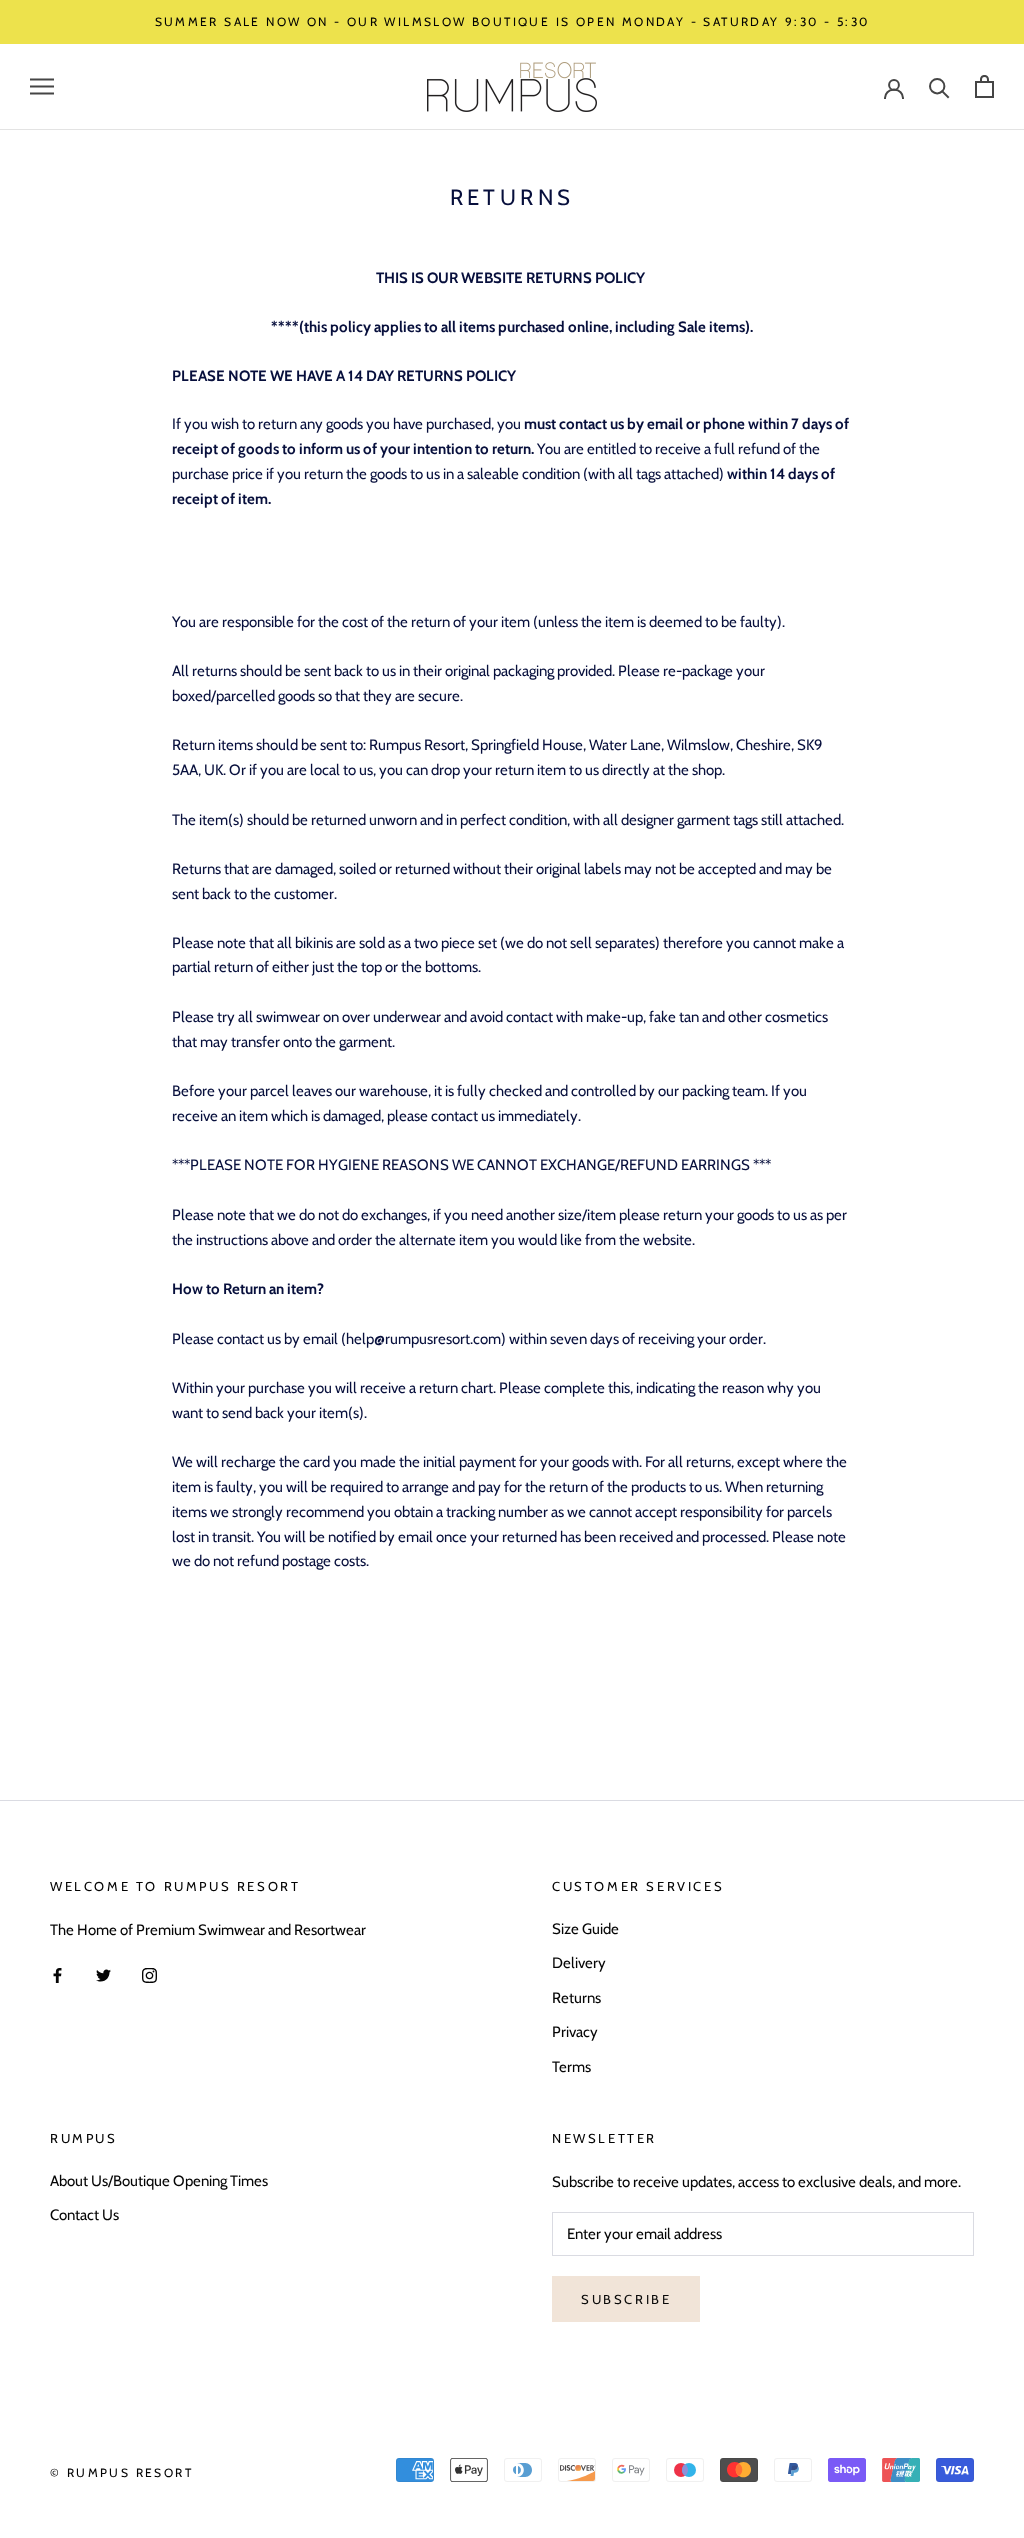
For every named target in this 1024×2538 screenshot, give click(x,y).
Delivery (579, 1963)
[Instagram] (149, 1975)
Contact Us (84, 2215)
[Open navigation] (42, 86)
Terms (571, 2067)
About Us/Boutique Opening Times (159, 2181)
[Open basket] (984, 86)
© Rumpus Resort (121, 2472)
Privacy (575, 2032)
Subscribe (626, 2299)
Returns (576, 1998)
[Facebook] (57, 1975)
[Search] (939, 86)
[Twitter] (103, 1975)
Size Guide (585, 1929)
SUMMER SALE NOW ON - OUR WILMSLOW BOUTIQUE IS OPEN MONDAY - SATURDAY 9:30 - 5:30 (512, 21)
